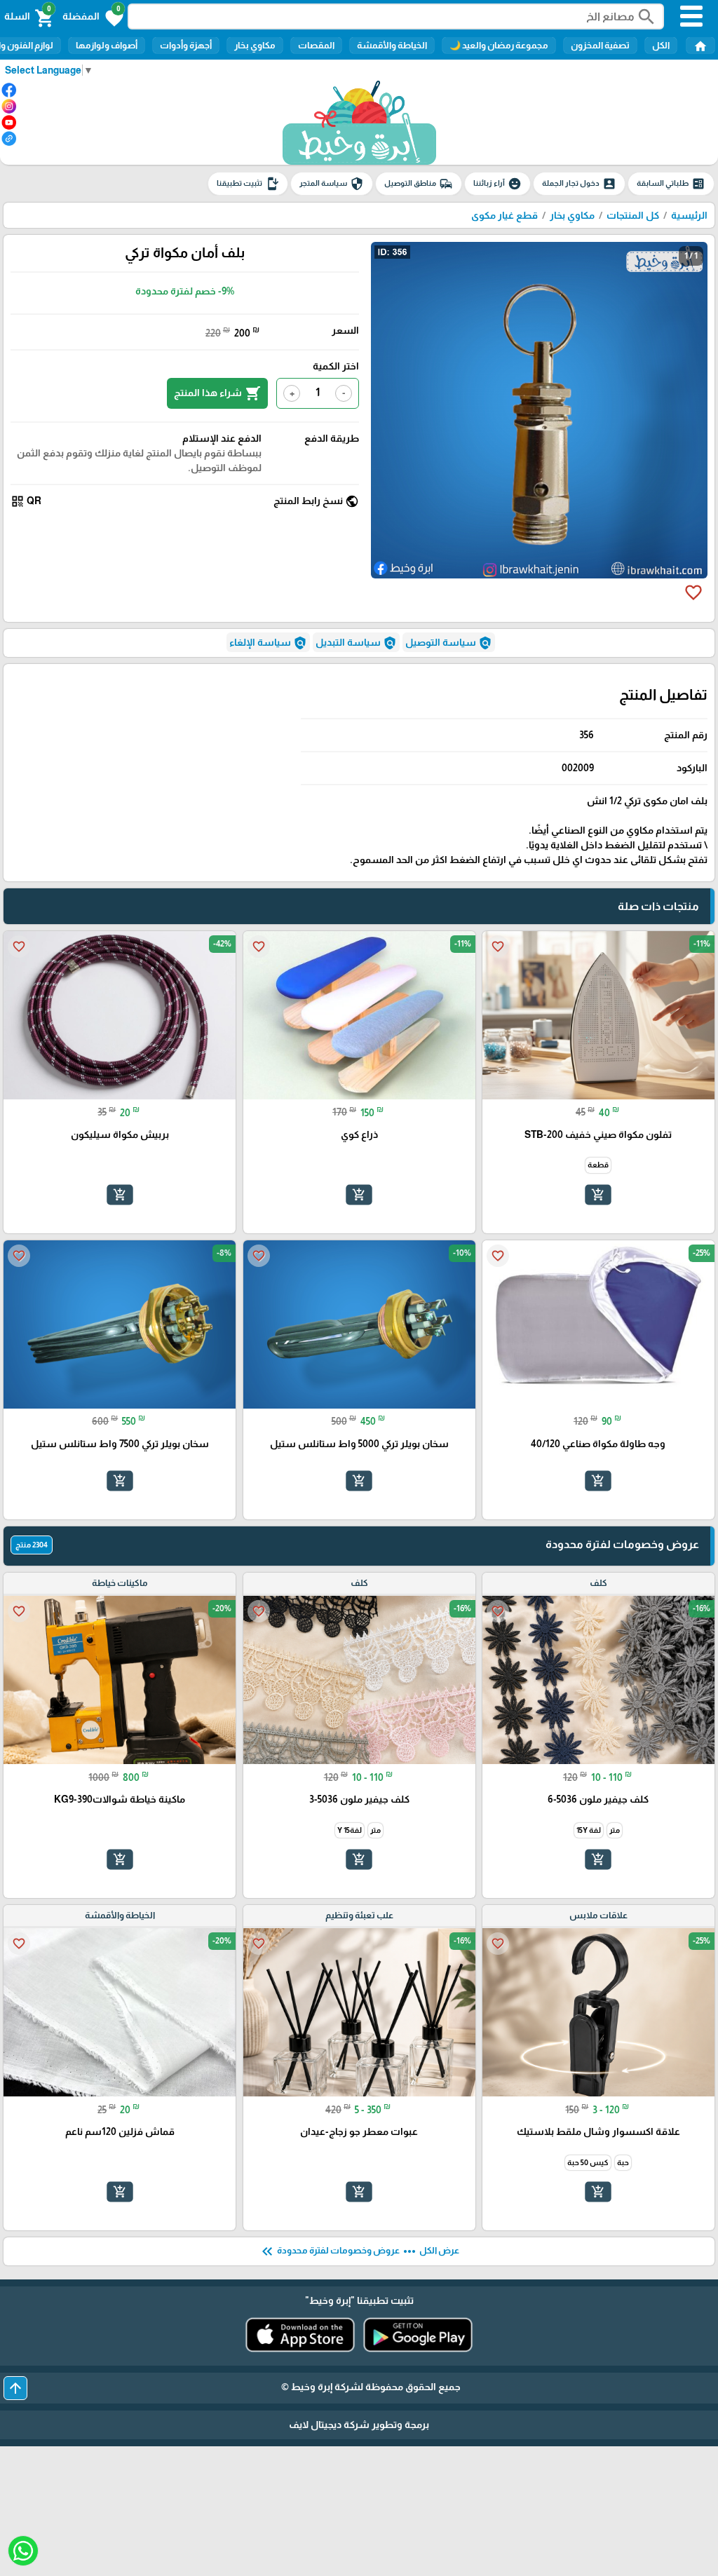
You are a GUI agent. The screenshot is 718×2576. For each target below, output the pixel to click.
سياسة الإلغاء (268, 643)
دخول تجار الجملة (579, 184)
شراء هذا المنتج (217, 393)
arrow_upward (15, 2388)
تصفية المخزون (600, 45)
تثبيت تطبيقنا (248, 184)
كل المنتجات (633, 215)
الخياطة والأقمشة (392, 45)
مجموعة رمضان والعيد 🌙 (499, 45)
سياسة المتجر (332, 184)
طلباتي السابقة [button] (671, 184)
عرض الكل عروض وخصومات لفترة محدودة (359, 2251)
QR (26, 501)
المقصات (316, 45)
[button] (93, 17)
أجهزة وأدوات (186, 45)
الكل (661, 45)
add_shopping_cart (598, 1195)
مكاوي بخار (255, 45)
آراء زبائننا (497, 184)
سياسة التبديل (356, 643)
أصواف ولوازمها (107, 45)
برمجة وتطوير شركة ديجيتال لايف (359, 2425)
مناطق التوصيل (419, 184)
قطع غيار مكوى (504, 215)
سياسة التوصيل (449, 643)
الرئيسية (689, 215)
